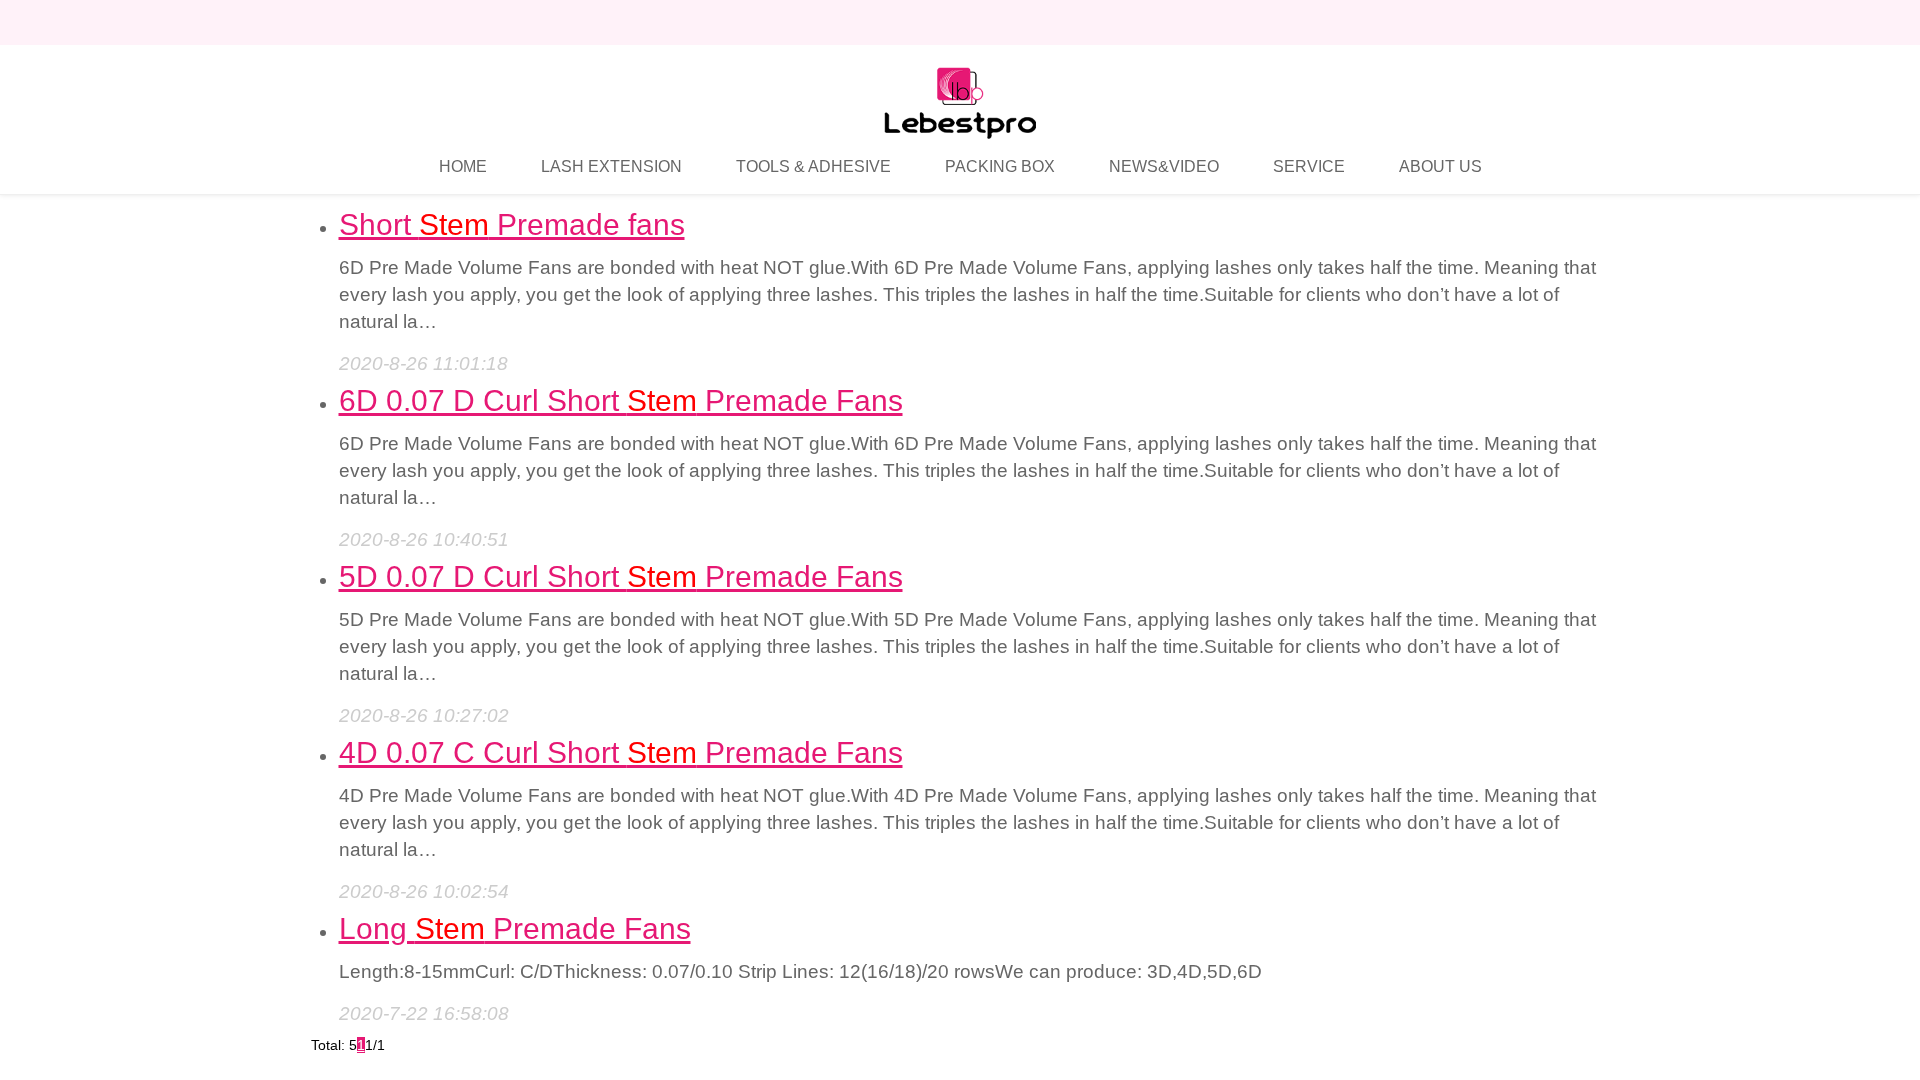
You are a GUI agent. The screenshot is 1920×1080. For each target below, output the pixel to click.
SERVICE (1309, 166)
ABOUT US (1440, 166)
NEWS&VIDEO (1164, 166)
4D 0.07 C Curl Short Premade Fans (621, 752)
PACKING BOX (1000, 166)
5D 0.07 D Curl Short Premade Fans (621, 576)
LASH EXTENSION (611, 166)
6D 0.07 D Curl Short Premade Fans (621, 400)
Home (463, 166)
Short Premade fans (512, 224)
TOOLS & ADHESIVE (813, 166)
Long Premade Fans (515, 928)
